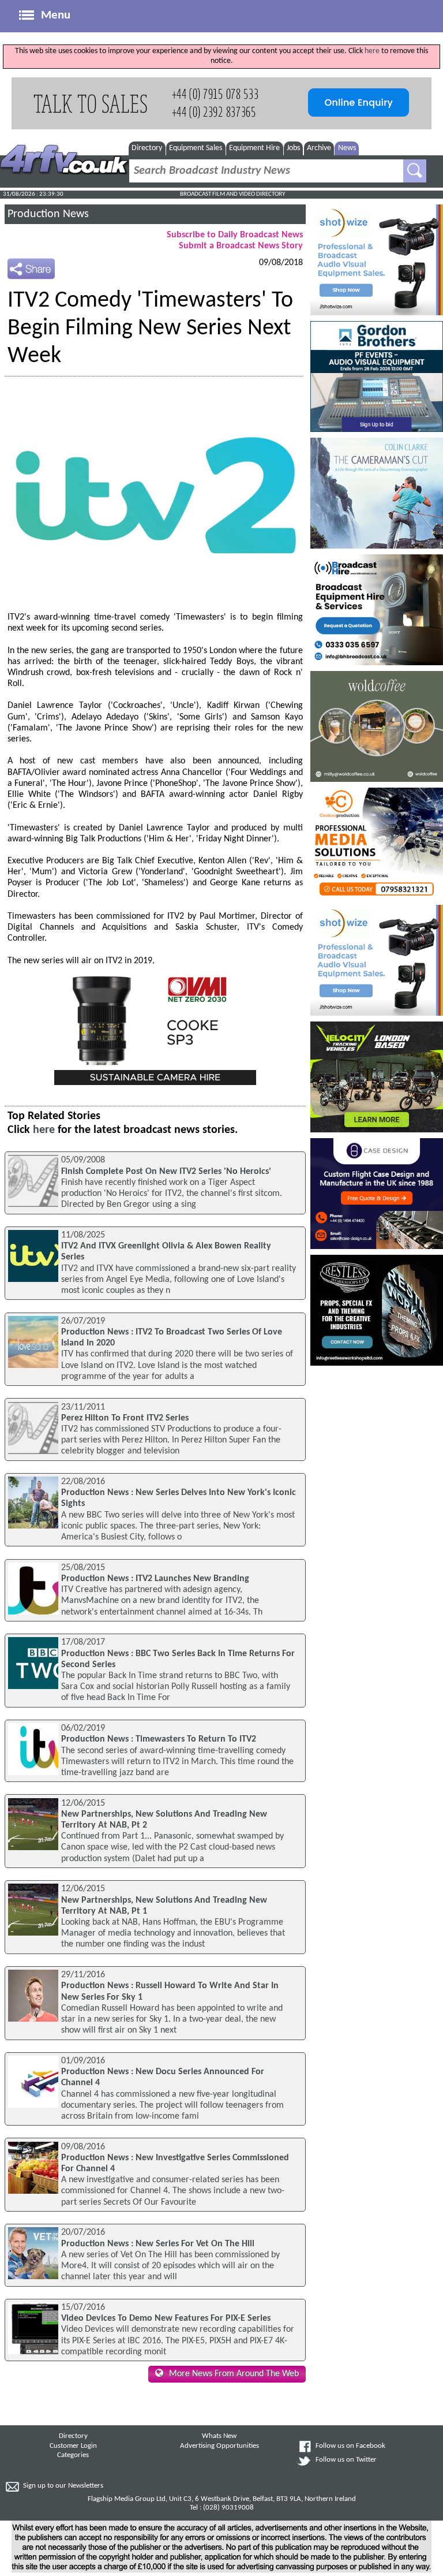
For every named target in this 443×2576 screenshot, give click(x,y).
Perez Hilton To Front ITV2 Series (125, 1418)
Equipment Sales (196, 148)
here (372, 51)
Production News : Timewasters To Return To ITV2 (159, 1739)
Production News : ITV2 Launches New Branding (155, 1579)
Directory (147, 148)
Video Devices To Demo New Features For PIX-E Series (166, 2318)
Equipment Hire (254, 148)
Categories (73, 2455)
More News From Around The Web (234, 2374)
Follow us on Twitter (346, 2460)
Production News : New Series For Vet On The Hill (158, 2244)
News (347, 148)
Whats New (219, 2436)
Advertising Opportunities (219, 2446)
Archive (319, 148)
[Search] (415, 171)
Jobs (293, 148)
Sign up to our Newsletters (63, 2486)
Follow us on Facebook (350, 2446)
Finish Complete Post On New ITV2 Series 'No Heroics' (166, 1172)
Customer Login (73, 2446)
